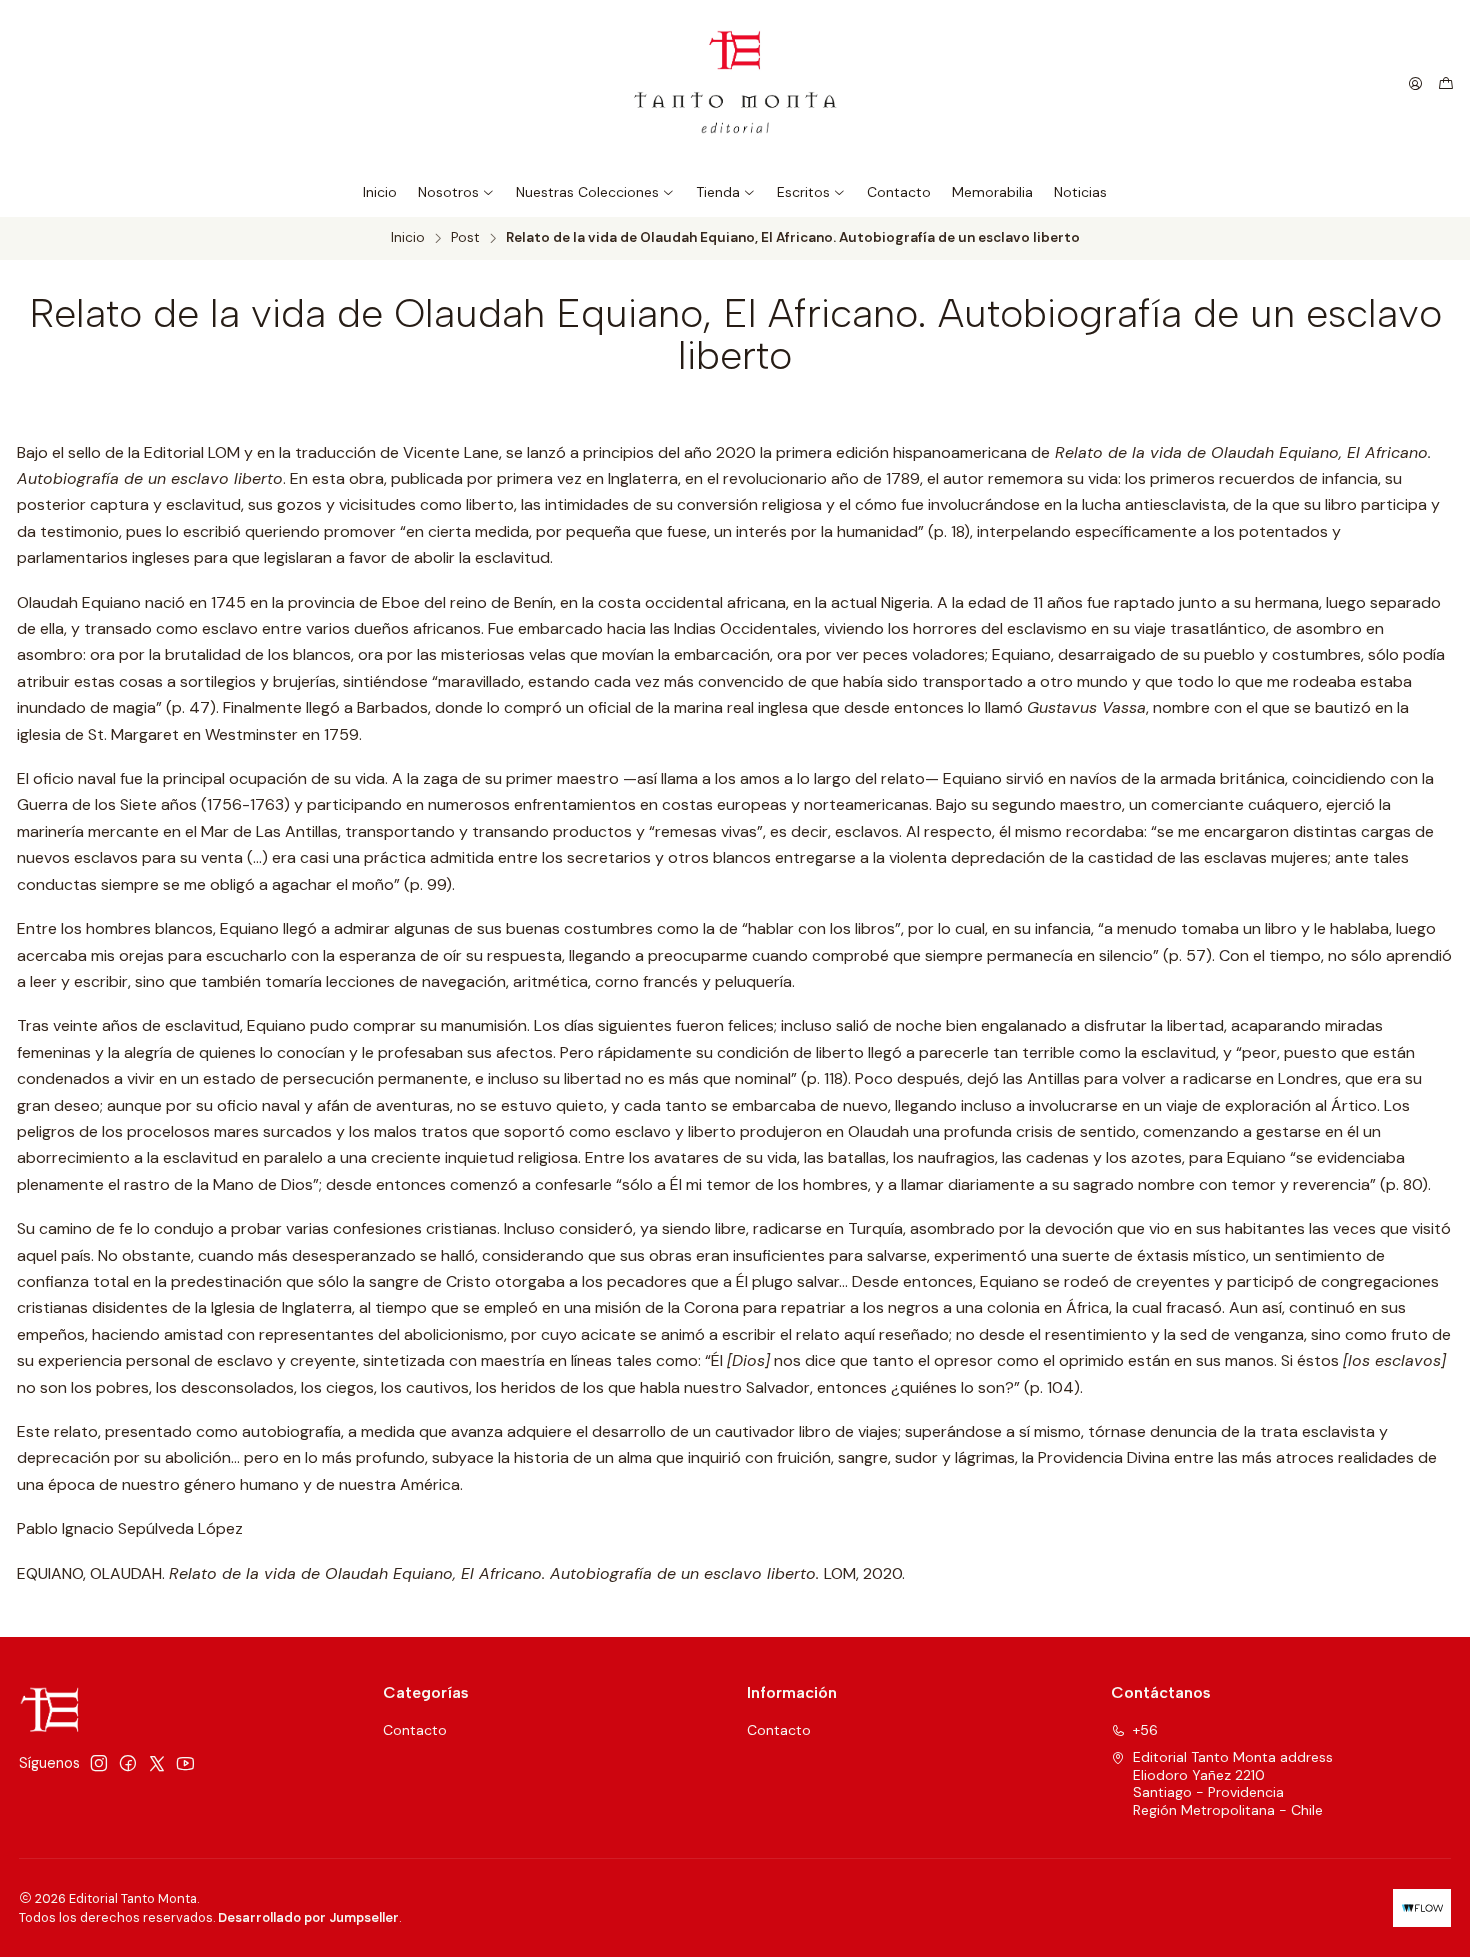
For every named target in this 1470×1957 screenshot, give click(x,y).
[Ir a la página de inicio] (734, 83)
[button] (456, 192)
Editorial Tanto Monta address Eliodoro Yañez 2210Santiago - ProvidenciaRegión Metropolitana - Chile (1233, 1783)
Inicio (408, 238)
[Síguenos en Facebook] (128, 1763)
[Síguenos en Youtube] (185, 1763)
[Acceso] (1415, 84)
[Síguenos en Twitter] (157, 1763)
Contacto (415, 1730)
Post (465, 238)
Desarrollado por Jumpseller (308, 1917)
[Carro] (1446, 84)
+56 (1145, 1730)
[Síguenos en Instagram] (99, 1763)
